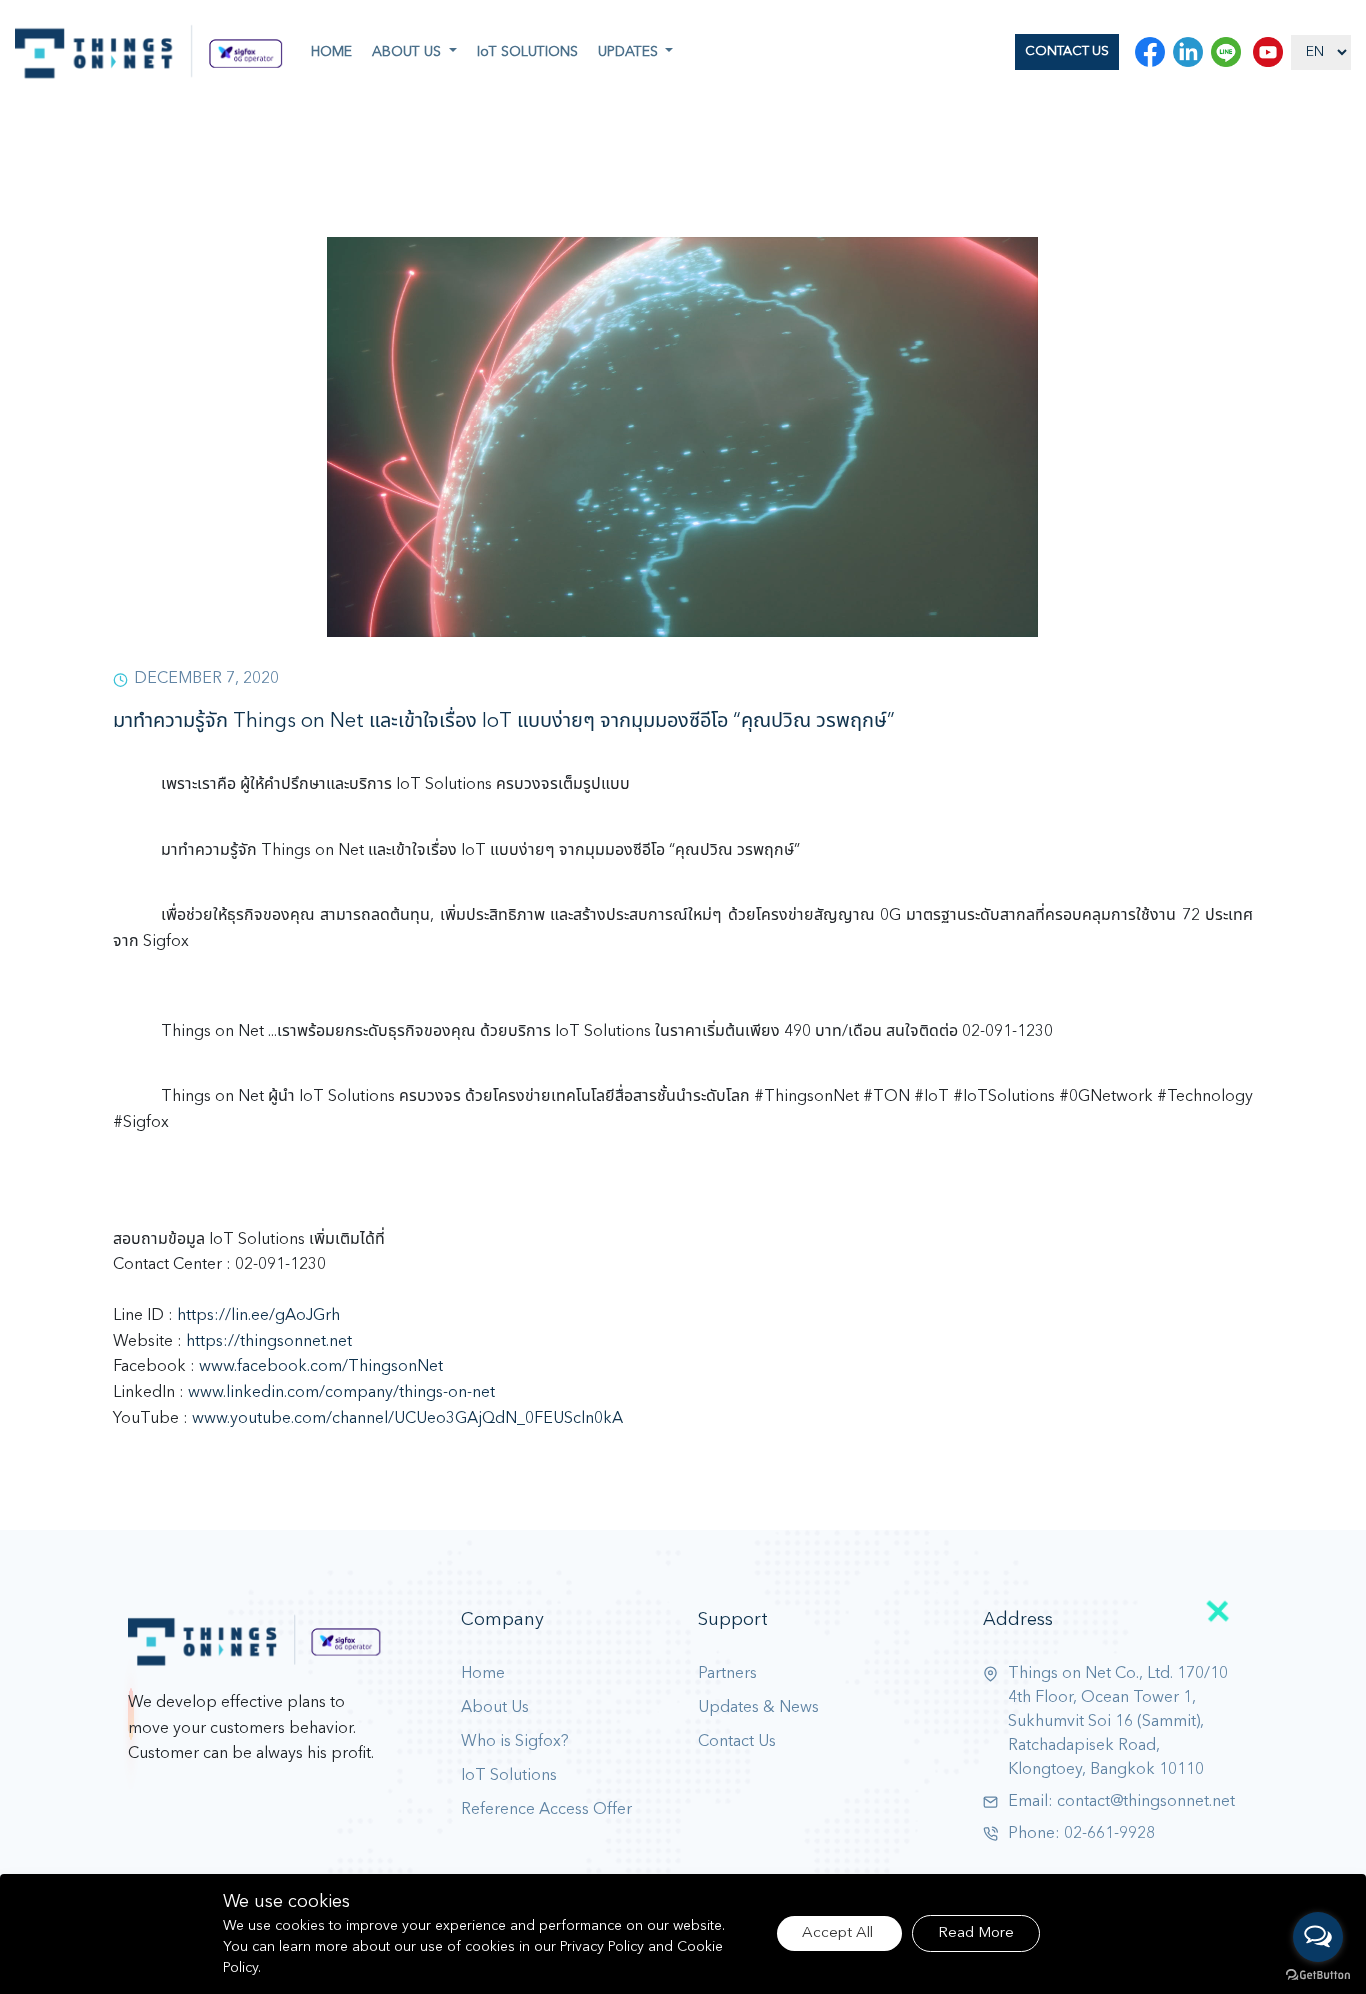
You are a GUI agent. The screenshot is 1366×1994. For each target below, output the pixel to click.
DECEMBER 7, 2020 (206, 679)
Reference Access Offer (546, 1810)
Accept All (839, 1933)
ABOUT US (408, 52)
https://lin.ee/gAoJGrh (258, 1316)
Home (483, 1674)
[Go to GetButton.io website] (1318, 1974)
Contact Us (737, 1742)
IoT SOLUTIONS (527, 52)
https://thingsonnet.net (269, 1342)
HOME (331, 52)
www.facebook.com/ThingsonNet (321, 1367)
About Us (495, 1708)
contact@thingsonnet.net (1146, 1802)
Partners (727, 1674)
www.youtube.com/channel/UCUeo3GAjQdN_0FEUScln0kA (407, 1419)
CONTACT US (1067, 51)
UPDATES (630, 52)
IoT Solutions (509, 1776)
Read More (976, 1933)
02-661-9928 (1109, 1834)
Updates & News (758, 1708)
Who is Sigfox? (515, 1742)
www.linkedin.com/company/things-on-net (341, 1393)
